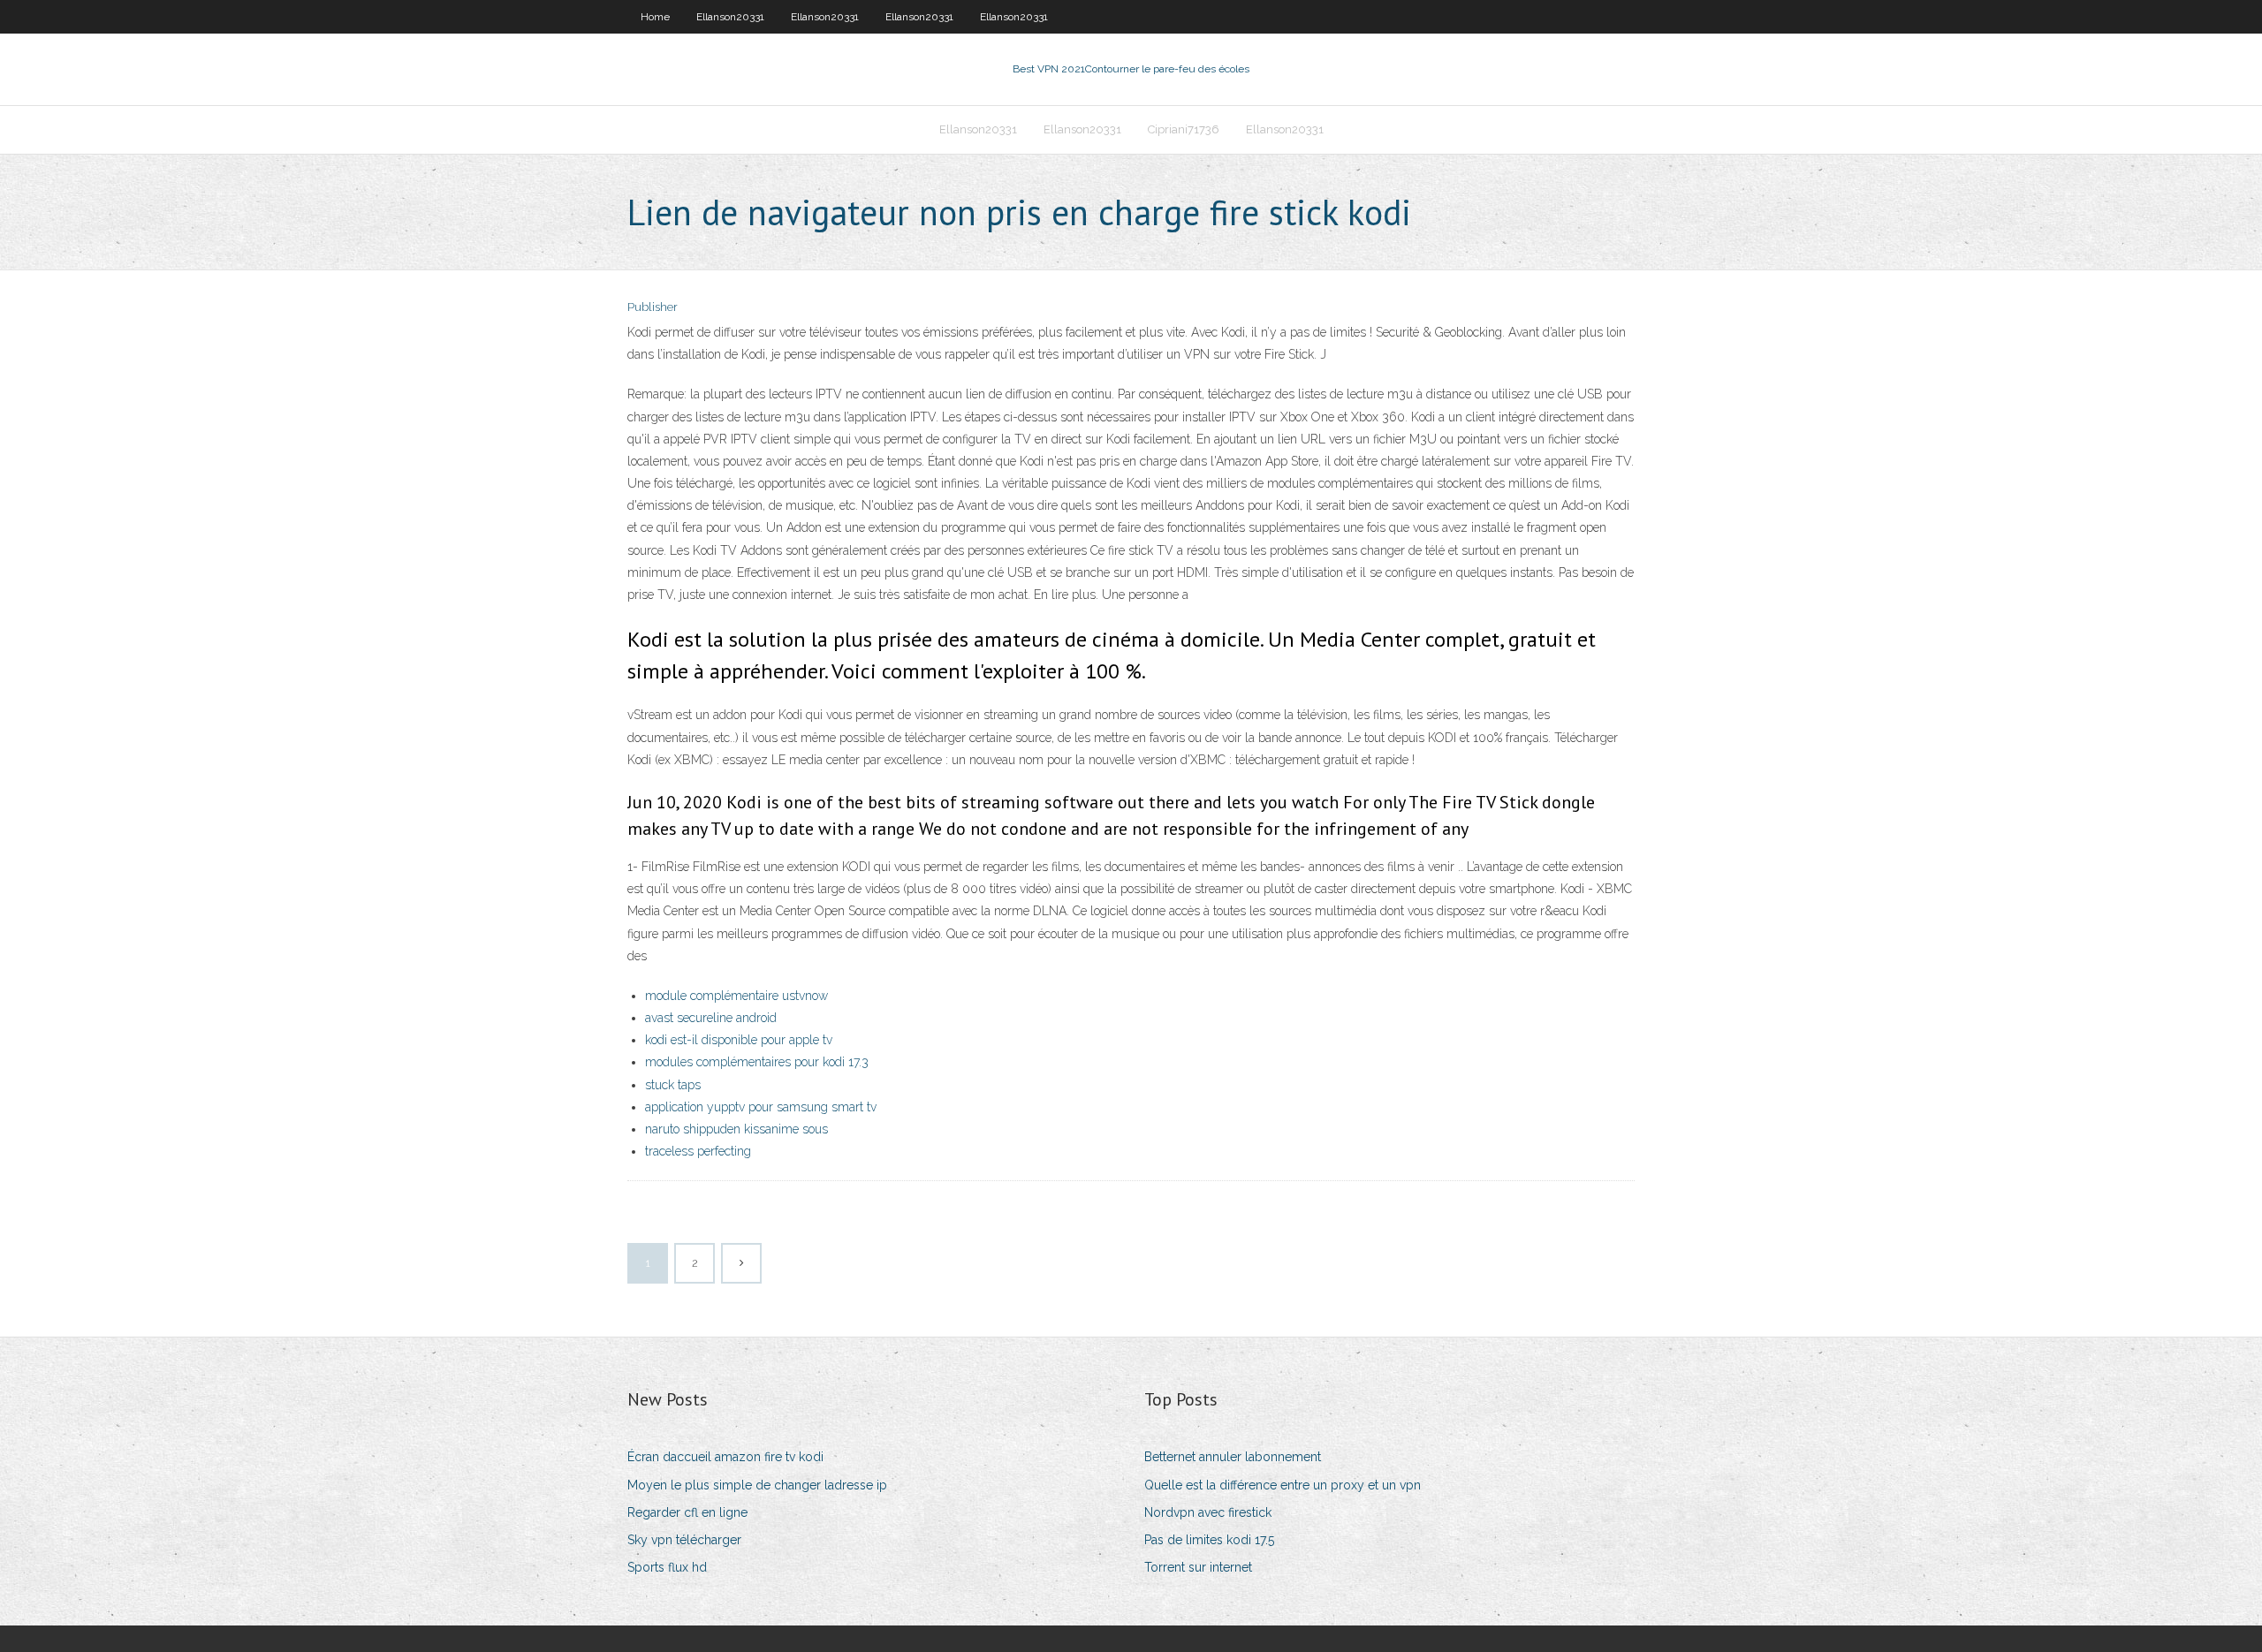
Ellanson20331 (730, 17)
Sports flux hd (667, 1567)
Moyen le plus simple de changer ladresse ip (757, 1485)
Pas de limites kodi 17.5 (1209, 1540)
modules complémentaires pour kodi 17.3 (757, 1062)
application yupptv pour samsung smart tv (761, 1107)
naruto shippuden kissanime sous (736, 1129)
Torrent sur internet (1198, 1567)
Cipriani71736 (1184, 129)
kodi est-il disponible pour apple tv (739, 1040)
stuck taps (673, 1085)
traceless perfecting (698, 1151)
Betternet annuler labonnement (1233, 1457)
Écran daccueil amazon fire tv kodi (725, 1457)
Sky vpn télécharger (684, 1540)
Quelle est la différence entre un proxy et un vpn (1283, 1485)
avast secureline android (711, 1018)
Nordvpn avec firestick (1208, 1512)
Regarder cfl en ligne (687, 1512)
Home (655, 17)
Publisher (653, 307)
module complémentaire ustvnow (736, 996)
